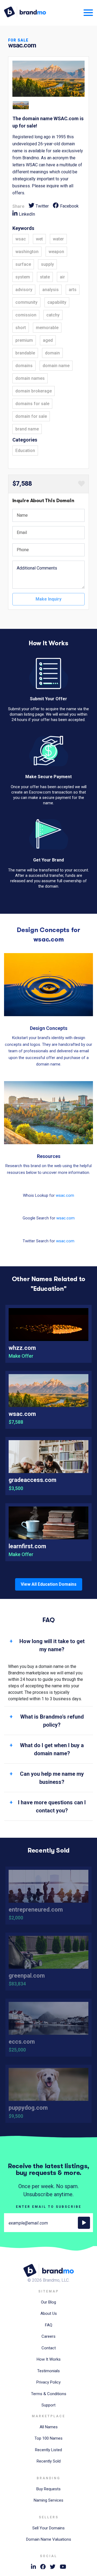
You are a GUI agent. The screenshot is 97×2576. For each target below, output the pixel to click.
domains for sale (32, 404)
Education (25, 451)
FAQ (49, 2325)
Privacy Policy (48, 2382)
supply (47, 264)
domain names (30, 378)
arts (73, 290)
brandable (25, 353)
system (23, 277)
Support (48, 2405)
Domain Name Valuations (49, 2539)
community (26, 302)
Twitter (42, 206)
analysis (51, 290)
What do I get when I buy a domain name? (52, 1749)
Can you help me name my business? (52, 1778)
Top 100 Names (48, 2438)
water (58, 239)
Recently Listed (48, 2450)
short (21, 328)
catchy (53, 315)
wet (39, 239)
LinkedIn (27, 214)
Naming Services (48, 2500)
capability (57, 302)
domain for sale (31, 416)
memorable (47, 328)
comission (26, 315)
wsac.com (65, 1195)
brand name (27, 429)
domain (52, 353)
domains (24, 366)
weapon (56, 252)
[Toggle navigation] (86, 12)
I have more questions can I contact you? (52, 1806)
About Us (49, 2313)
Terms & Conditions (49, 2394)
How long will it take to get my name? (52, 1645)
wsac (21, 239)
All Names (49, 2427)
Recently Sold (49, 2461)
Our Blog (48, 2302)
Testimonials (48, 2371)
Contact (49, 2348)
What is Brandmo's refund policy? (52, 1721)
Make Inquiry (48, 599)
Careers (48, 2336)
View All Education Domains (49, 1584)
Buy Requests (48, 2489)
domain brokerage (34, 391)
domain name (56, 366)
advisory (24, 290)
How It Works (49, 2359)
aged (48, 340)
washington (27, 252)
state (45, 277)
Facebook (69, 206)
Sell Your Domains (48, 2528)
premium (24, 340)
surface (23, 264)
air (62, 277)
